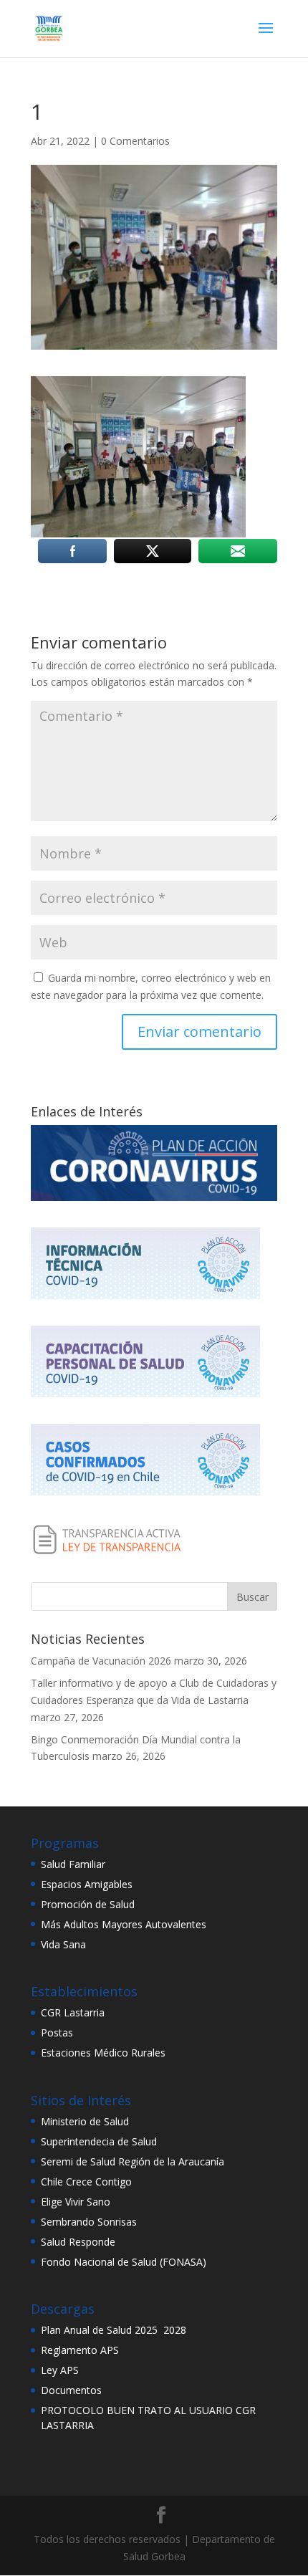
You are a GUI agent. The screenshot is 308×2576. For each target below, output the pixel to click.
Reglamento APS (80, 2350)
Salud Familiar (73, 1864)
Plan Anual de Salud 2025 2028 (114, 2330)
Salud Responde (78, 2242)
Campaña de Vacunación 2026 (101, 1661)
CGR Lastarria (73, 2012)
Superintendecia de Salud (99, 2141)
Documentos (71, 2390)
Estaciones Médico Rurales (103, 2053)
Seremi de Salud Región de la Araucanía (133, 2161)
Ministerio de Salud (85, 2121)
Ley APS (60, 2370)
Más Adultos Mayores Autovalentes (124, 1924)
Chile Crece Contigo (86, 2182)
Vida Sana (63, 1944)
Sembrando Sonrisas (89, 2222)
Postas (57, 2032)
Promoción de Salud (88, 1904)
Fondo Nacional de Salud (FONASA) (124, 2262)
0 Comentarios (135, 141)
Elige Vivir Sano (76, 2202)
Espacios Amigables (87, 1884)
